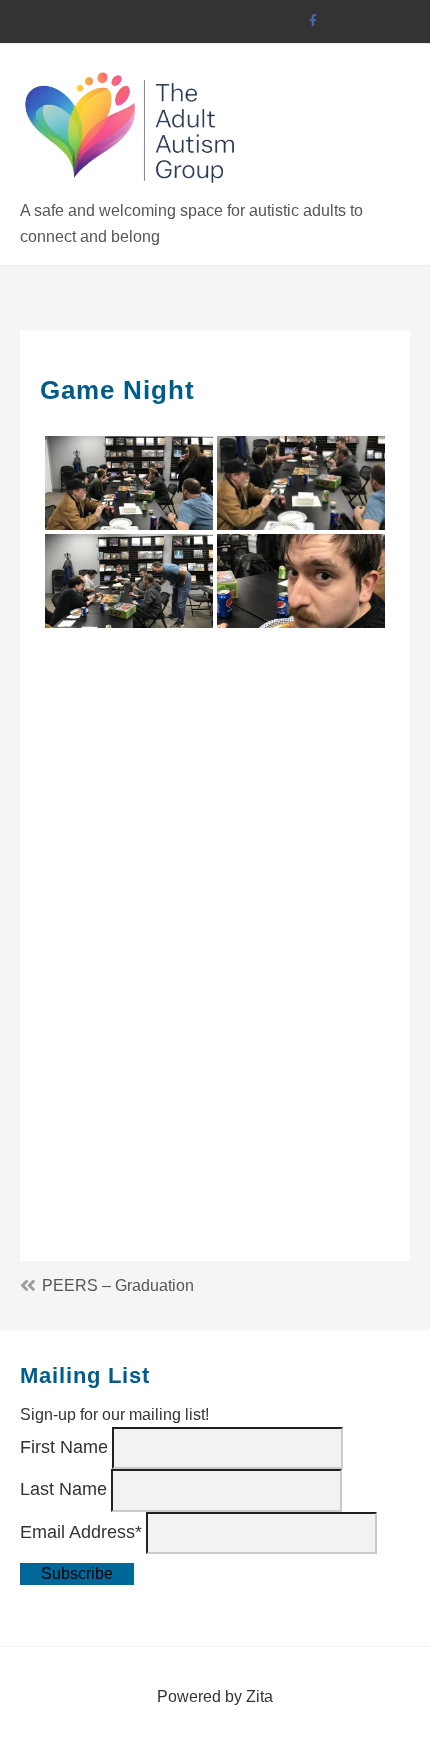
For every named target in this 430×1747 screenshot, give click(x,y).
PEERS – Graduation (118, 1285)
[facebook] (312, 21)
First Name (64, 1447)
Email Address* (81, 1531)
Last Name (63, 1489)
